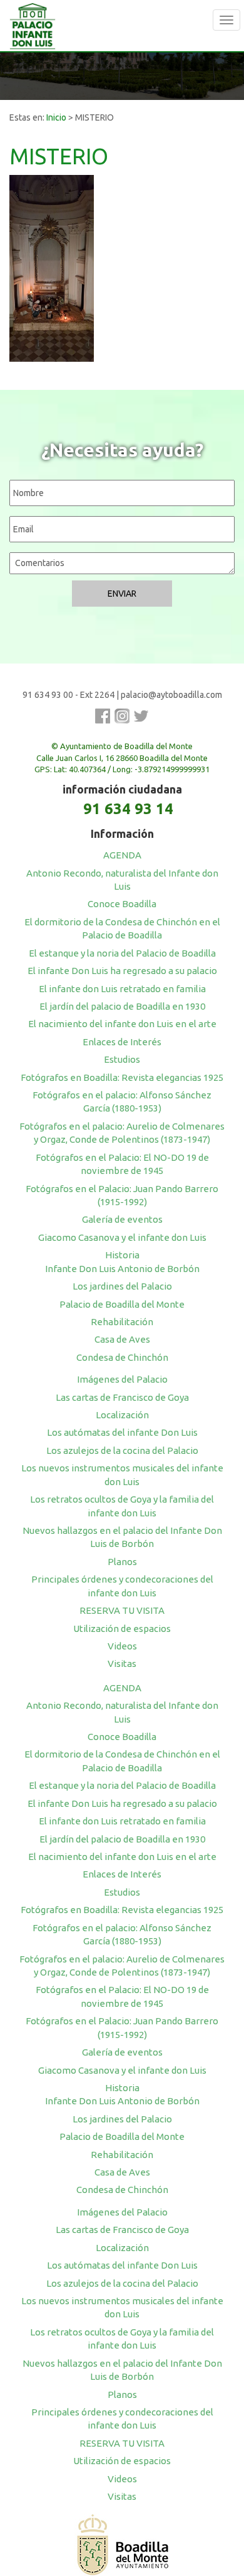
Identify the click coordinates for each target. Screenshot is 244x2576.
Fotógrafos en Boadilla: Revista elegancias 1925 (122, 1077)
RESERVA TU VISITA (122, 1610)
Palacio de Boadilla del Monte (122, 1304)
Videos (122, 1646)
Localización (122, 1415)
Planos (122, 1562)
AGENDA (122, 855)
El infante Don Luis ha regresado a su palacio (122, 971)
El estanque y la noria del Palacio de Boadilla (122, 953)
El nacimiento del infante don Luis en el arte (122, 1024)
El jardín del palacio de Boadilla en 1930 (122, 1006)
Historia (122, 1255)
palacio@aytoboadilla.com (171, 695)
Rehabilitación (122, 1322)
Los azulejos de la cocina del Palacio (122, 1450)
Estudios (122, 1059)
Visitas (122, 1663)
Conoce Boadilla (122, 904)
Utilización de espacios (122, 1629)
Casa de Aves (122, 1339)
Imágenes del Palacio (122, 1379)
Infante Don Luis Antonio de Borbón (122, 1269)
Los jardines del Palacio (122, 1286)
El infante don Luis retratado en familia (122, 989)
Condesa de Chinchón (122, 1357)
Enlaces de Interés (122, 1042)
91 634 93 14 (128, 809)
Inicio (56, 117)
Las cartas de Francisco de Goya (122, 1397)
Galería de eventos (122, 1219)
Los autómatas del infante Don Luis (122, 1432)
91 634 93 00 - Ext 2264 (69, 695)
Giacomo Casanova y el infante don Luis (122, 1237)
